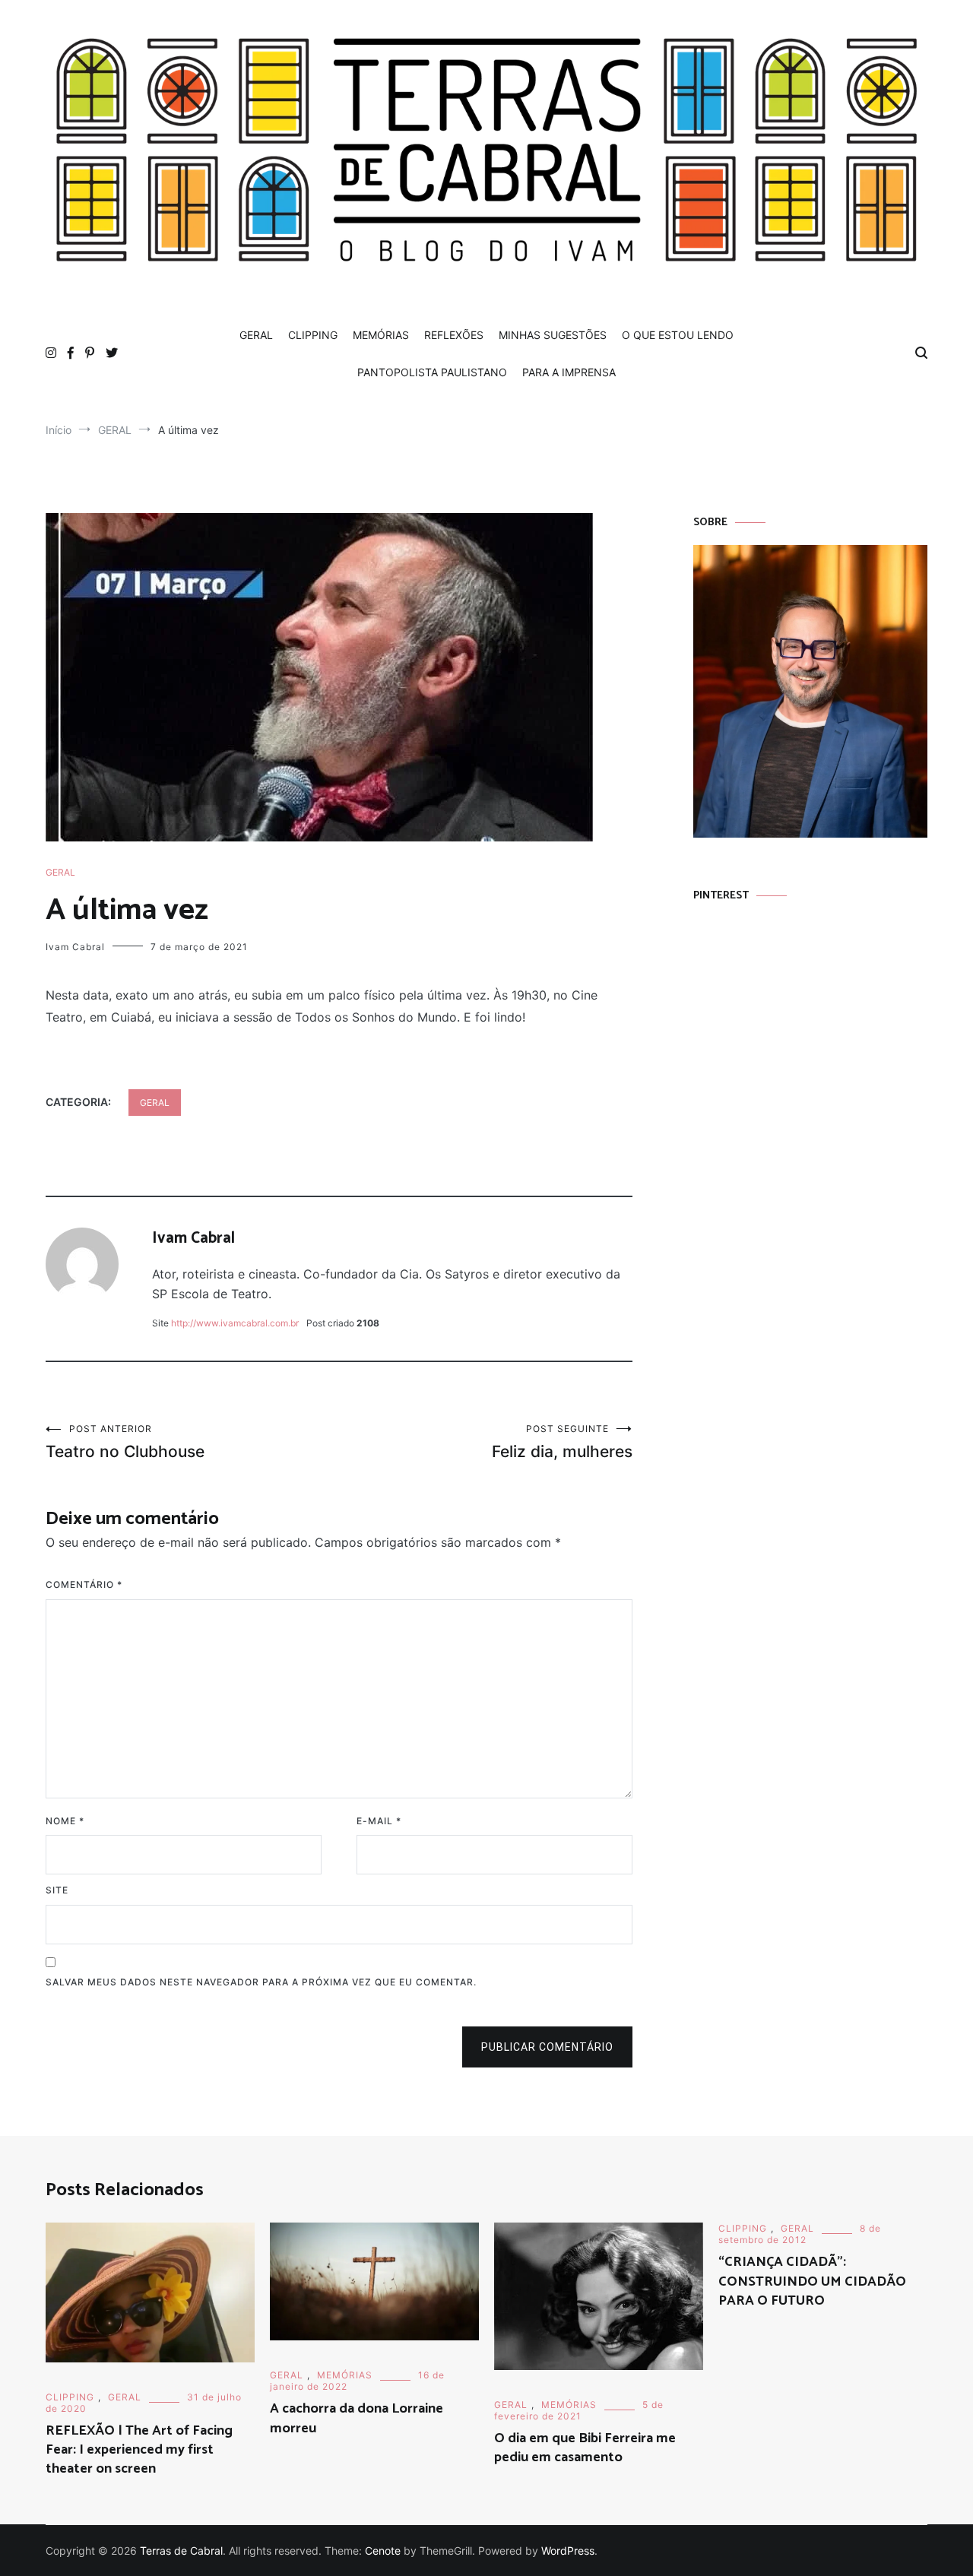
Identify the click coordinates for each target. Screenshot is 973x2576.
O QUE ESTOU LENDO (678, 335)
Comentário (84, 1584)
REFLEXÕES (454, 335)
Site (57, 1890)
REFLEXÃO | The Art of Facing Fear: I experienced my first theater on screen (139, 2450)
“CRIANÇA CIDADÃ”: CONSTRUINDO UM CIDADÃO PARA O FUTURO (812, 2281)
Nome (65, 1821)
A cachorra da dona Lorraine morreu (357, 2418)
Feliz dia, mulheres (562, 1442)
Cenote (383, 2551)
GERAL (256, 335)
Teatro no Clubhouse (125, 1442)
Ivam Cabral (75, 947)
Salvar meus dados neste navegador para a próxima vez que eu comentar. (261, 1982)
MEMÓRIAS (381, 335)
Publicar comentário (547, 2047)
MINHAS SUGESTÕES (553, 335)
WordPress (568, 2551)
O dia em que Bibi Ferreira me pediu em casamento (585, 2448)
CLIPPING (313, 335)
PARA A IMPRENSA (569, 372)
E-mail (379, 1821)
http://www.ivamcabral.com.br (235, 1323)
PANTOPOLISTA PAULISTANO (432, 372)
